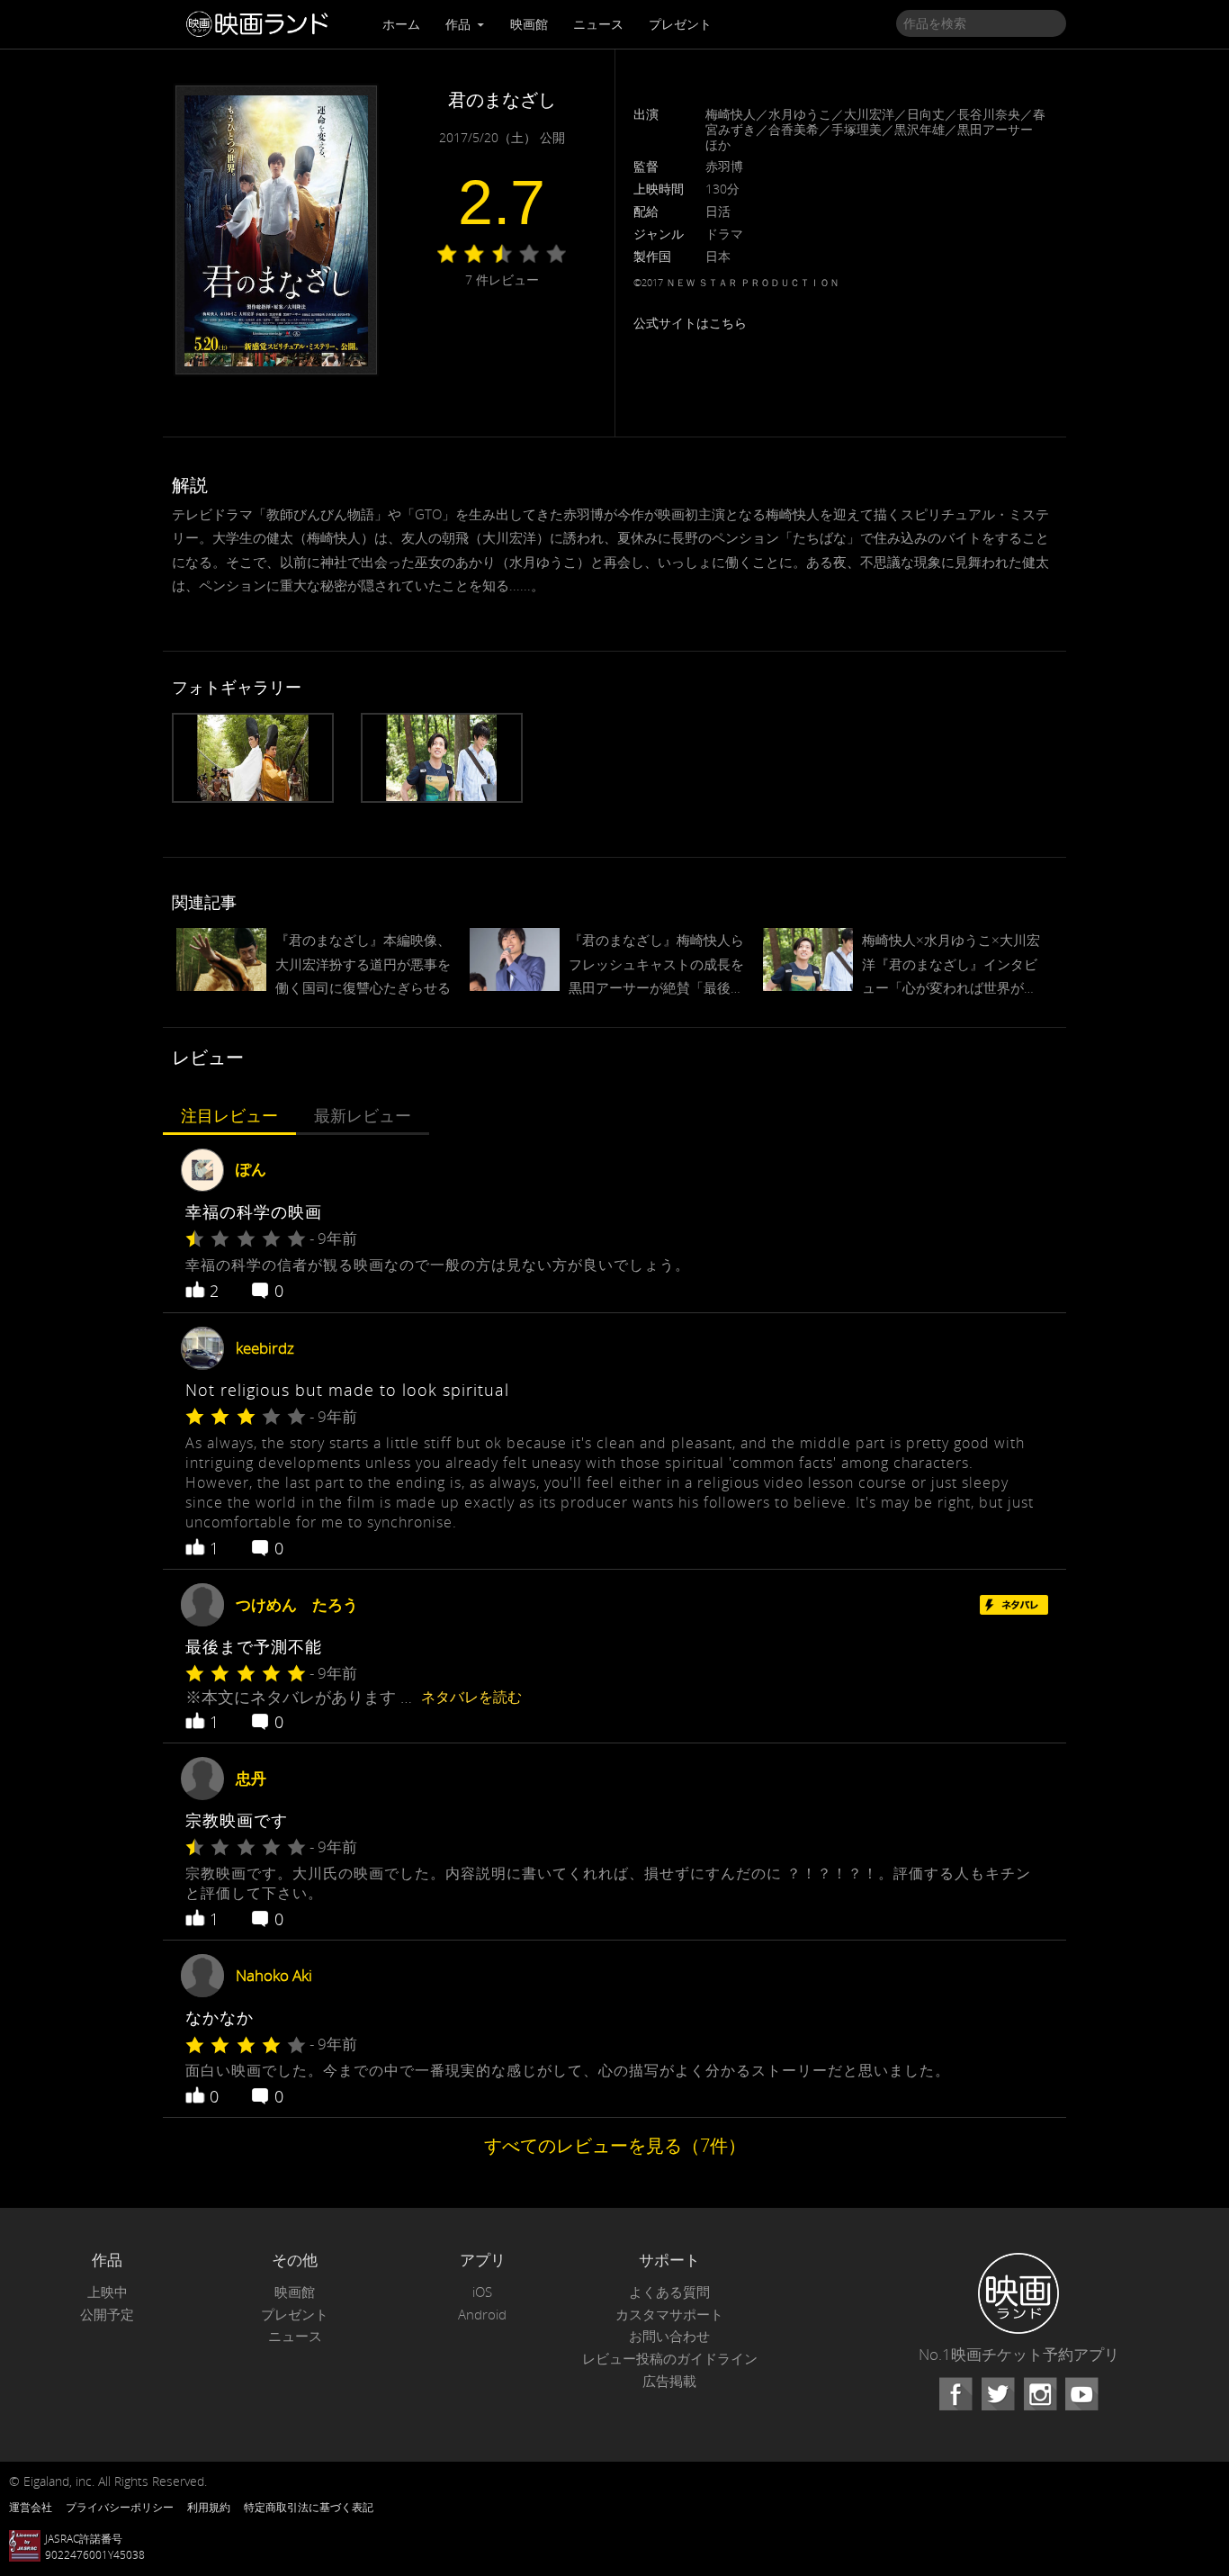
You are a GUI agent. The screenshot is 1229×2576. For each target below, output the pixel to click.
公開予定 (107, 2315)
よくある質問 (669, 2292)
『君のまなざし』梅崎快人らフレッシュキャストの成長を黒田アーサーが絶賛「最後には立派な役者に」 (656, 965)
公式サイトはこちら (690, 323)
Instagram (1040, 2394)
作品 (460, 24)
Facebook (955, 2394)
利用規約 (209, 2507)
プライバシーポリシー (120, 2507)
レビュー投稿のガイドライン (670, 2359)
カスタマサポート (669, 2315)
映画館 (529, 24)
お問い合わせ (669, 2336)
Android (482, 2315)
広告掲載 (669, 2381)
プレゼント (680, 24)
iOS (482, 2292)
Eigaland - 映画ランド (262, 24)
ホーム (401, 24)
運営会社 (31, 2507)
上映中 (108, 2292)
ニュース (598, 24)
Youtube (1081, 2394)
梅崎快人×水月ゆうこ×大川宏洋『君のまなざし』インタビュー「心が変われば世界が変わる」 (951, 965)
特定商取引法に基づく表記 (309, 2507)
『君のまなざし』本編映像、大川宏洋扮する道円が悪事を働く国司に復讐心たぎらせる (363, 963)
